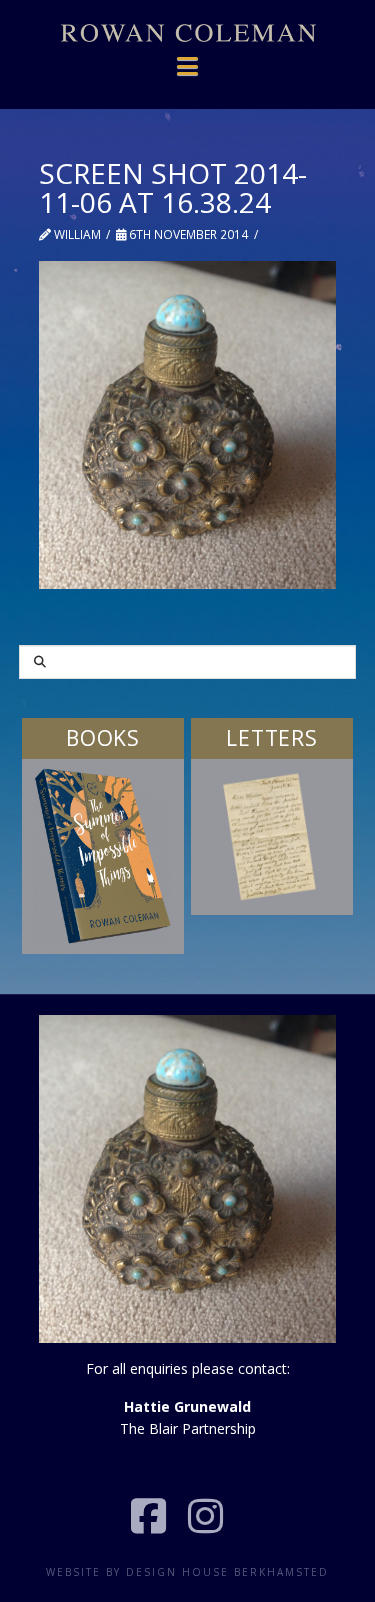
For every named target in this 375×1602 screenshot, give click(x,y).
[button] (188, 55)
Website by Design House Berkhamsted (187, 1572)
